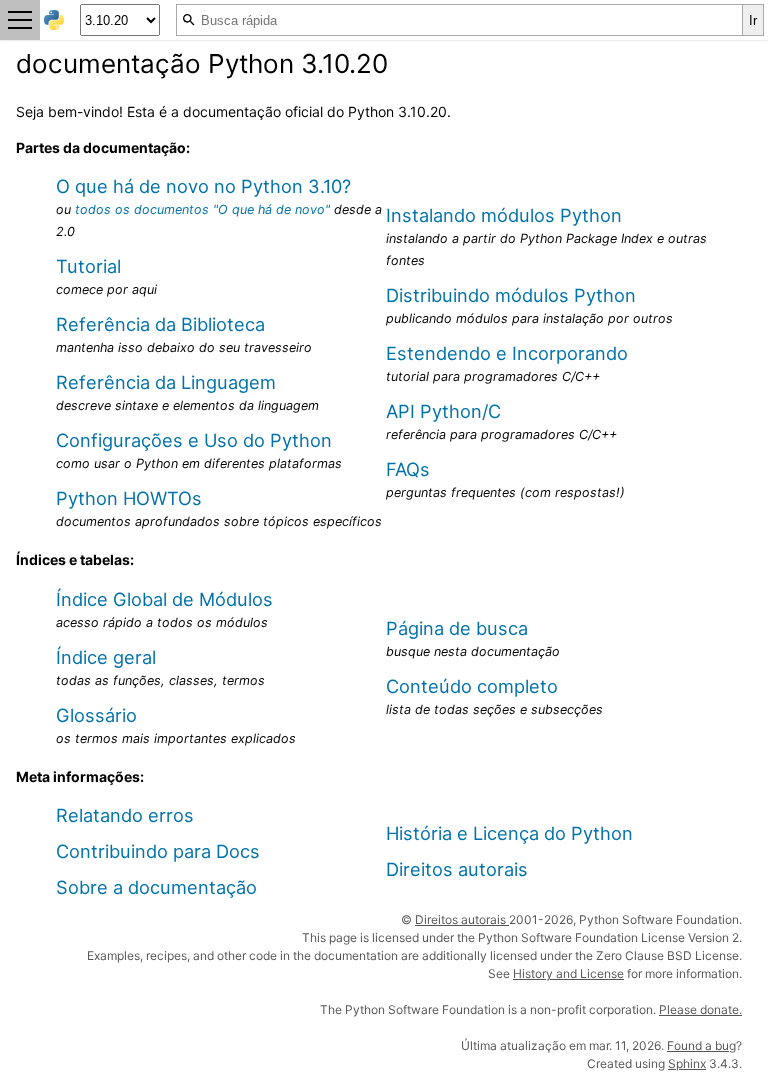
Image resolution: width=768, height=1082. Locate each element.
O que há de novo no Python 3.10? (203, 186)
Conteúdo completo (472, 686)
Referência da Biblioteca (160, 324)
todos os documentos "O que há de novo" (202, 209)
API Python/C (443, 411)
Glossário (96, 715)
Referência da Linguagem (166, 382)
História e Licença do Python (509, 833)
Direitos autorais (457, 869)
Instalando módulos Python (504, 215)
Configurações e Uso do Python (194, 440)
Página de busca (457, 628)
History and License (568, 973)
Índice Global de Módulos (164, 599)
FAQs (408, 469)
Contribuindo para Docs (158, 851)
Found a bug (701, 1045)
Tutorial (88, 266)
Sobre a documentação (156, 887)
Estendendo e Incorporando (507, 353)
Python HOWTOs (129, 498)
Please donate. (700, 1009)
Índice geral (106, 657)
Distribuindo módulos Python (511, 295)
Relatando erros (125, 815)
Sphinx (687, 1063)
